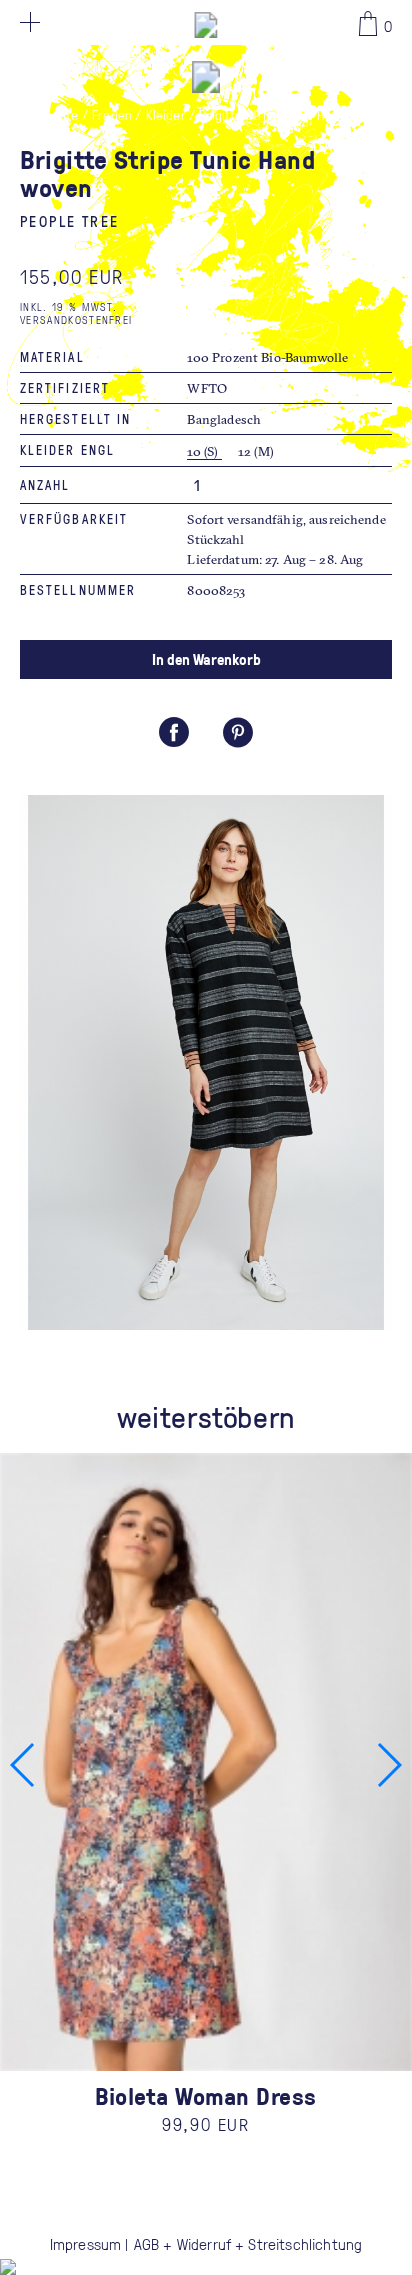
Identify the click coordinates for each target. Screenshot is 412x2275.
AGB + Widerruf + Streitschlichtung (248, 2244)
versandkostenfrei (76, 319)
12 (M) (256, 451)
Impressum (85, 2244)
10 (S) (204, 451)
